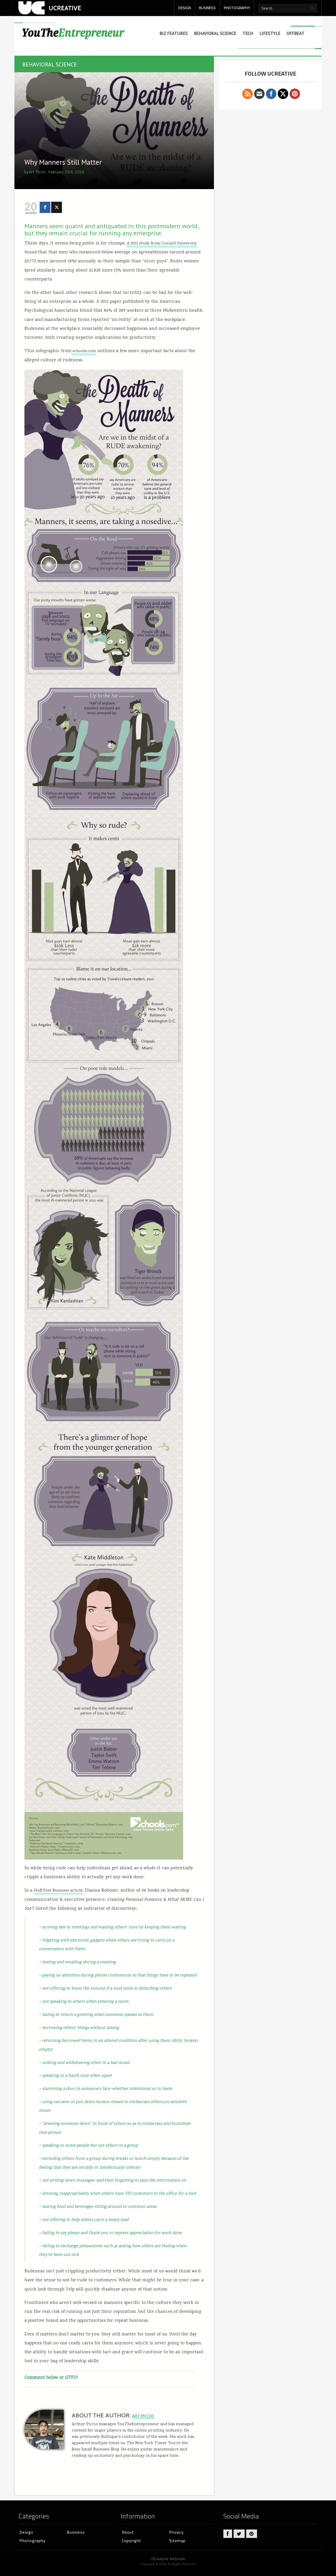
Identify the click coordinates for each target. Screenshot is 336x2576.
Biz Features (174, 33)
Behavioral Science (215, 33)
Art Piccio (37, 172)
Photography (33, 2541)
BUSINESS (207, 8)
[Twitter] (57, 207)
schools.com (84, 351)
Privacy (176, 2532)
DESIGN (185, 8)
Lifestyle (270, 33)
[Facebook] (45, 207)
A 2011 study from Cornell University (162, 244)
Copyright (132, 2541)
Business (76, 2532)
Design (26, 2532)
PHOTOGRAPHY (237, 8)
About (128, 2532)
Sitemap (177, 2541)
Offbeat (296, 33)
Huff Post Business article (58, 1891)
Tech (248, 33)
